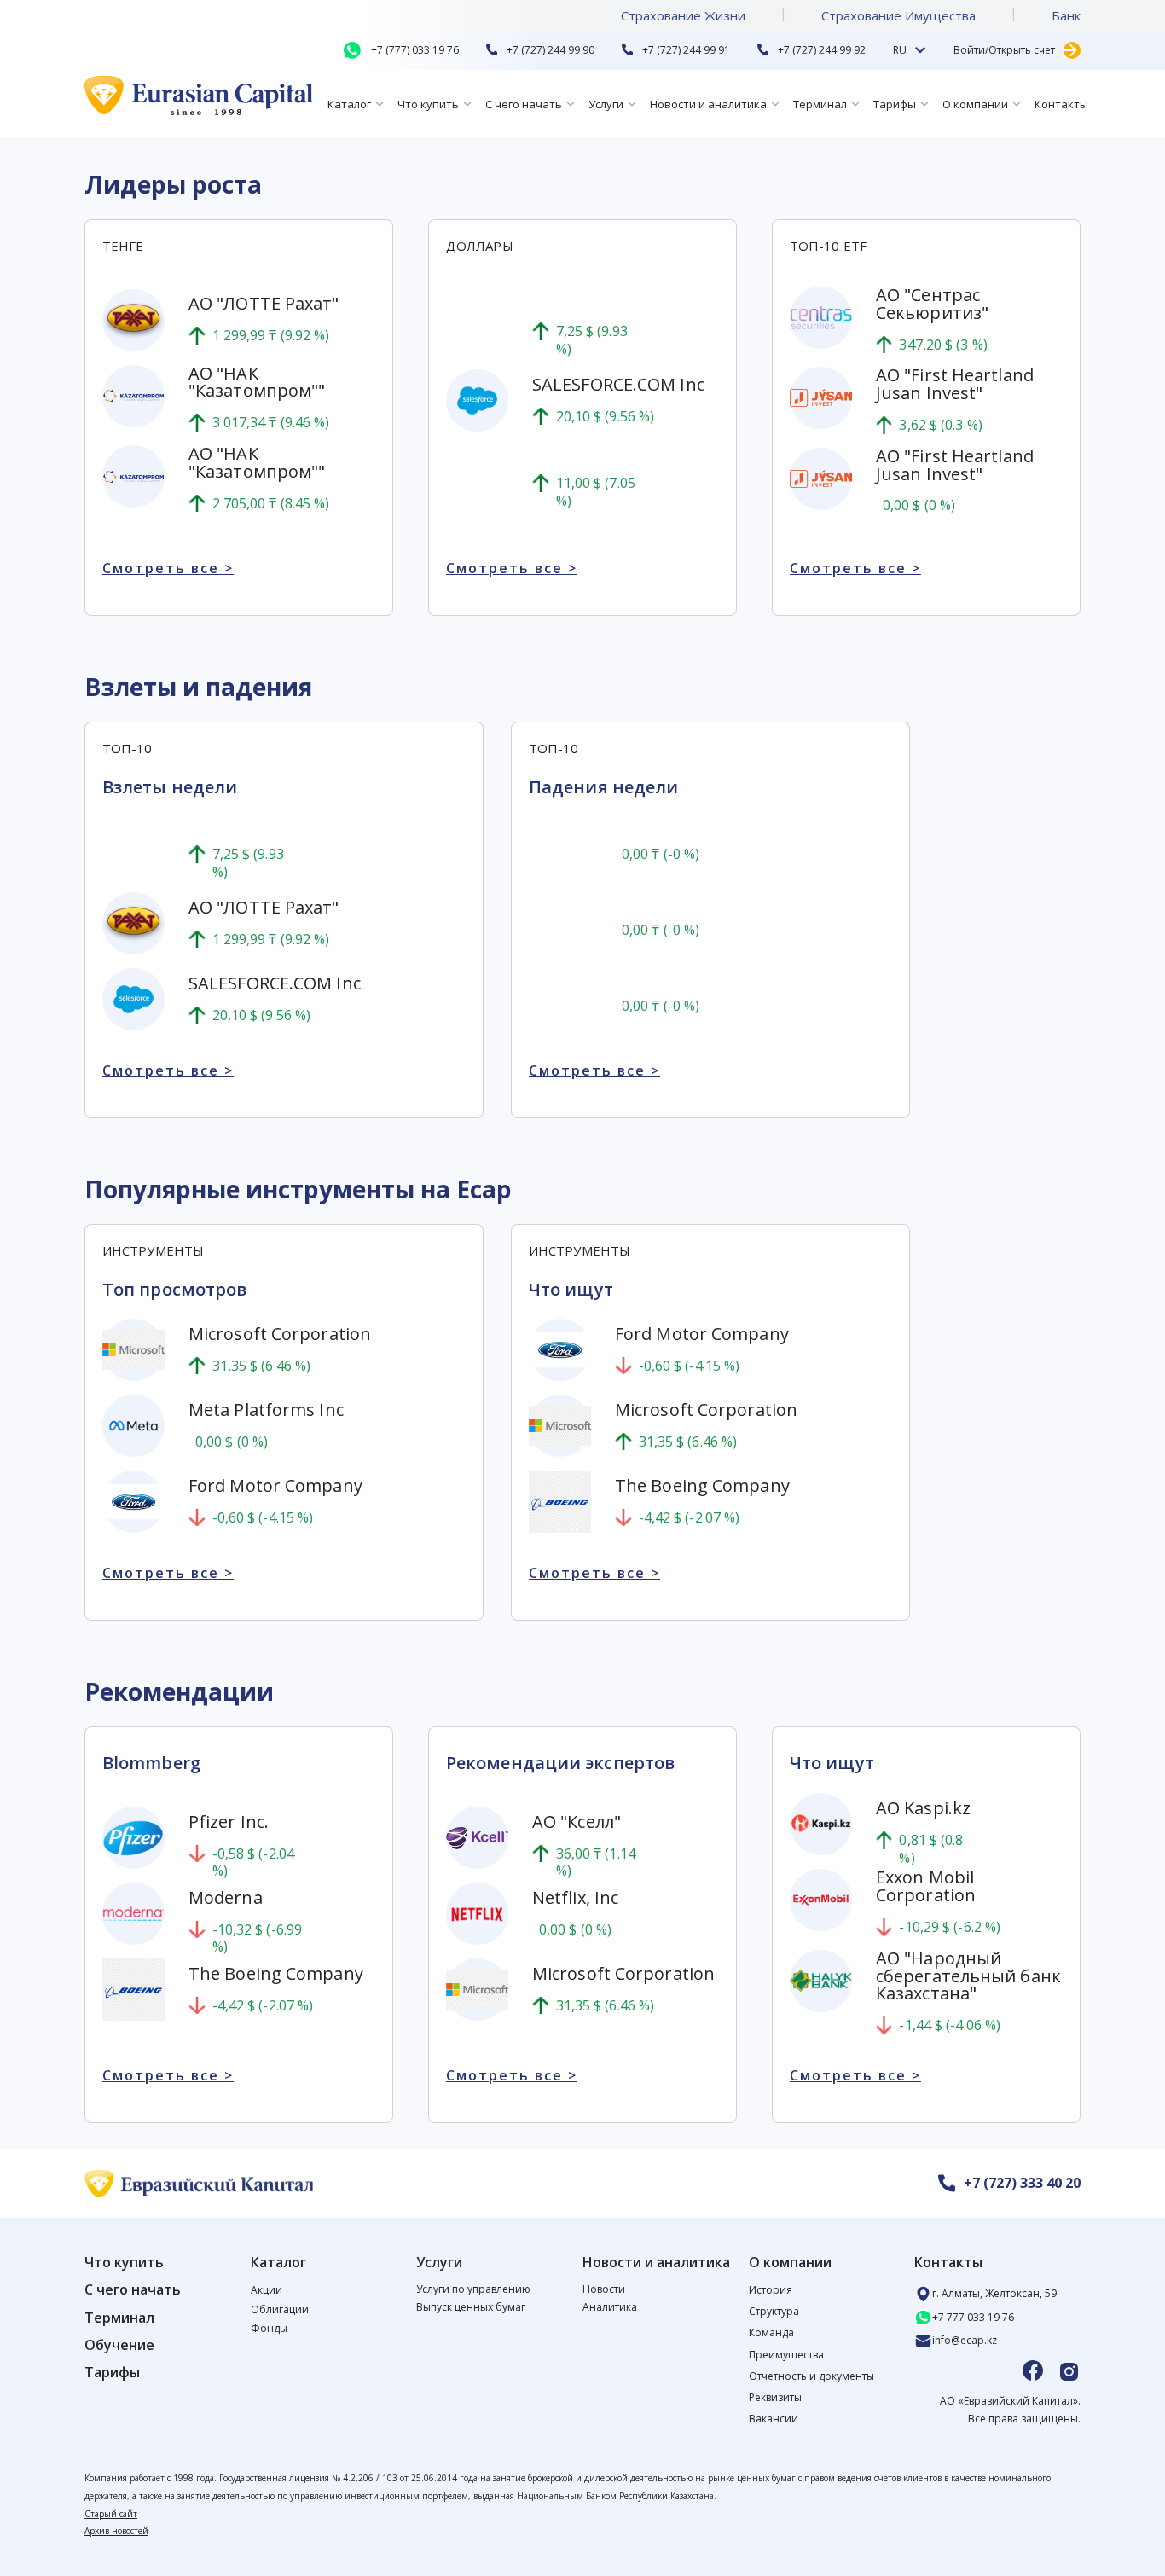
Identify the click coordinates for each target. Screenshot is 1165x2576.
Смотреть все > (168, 569)
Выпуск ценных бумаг (471, 2307)
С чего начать (524, 104)
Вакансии (774, 2419)
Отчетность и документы (811, 2376)
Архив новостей (116, 2531)
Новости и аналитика (708, 104)
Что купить (428, 104)
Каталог (349, 104)
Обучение (119, 2345)
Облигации (280, 2309)
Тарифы (895, 104)
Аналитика (610, 2307)
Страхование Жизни (683, 15)
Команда (771, 2332)
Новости (604, 2289)
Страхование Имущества (898, 15)
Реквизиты (775, 2397)
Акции (267, 2290)
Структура (774, 2311)
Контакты (1061, 104)
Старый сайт (111, 2514)
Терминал (820, 104)
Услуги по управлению (473, 2289)
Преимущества (786, 2355)
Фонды (269, 2328)
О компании (975, 104)
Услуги (606, 104)
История (771, 2290)
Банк (1066, 15)
